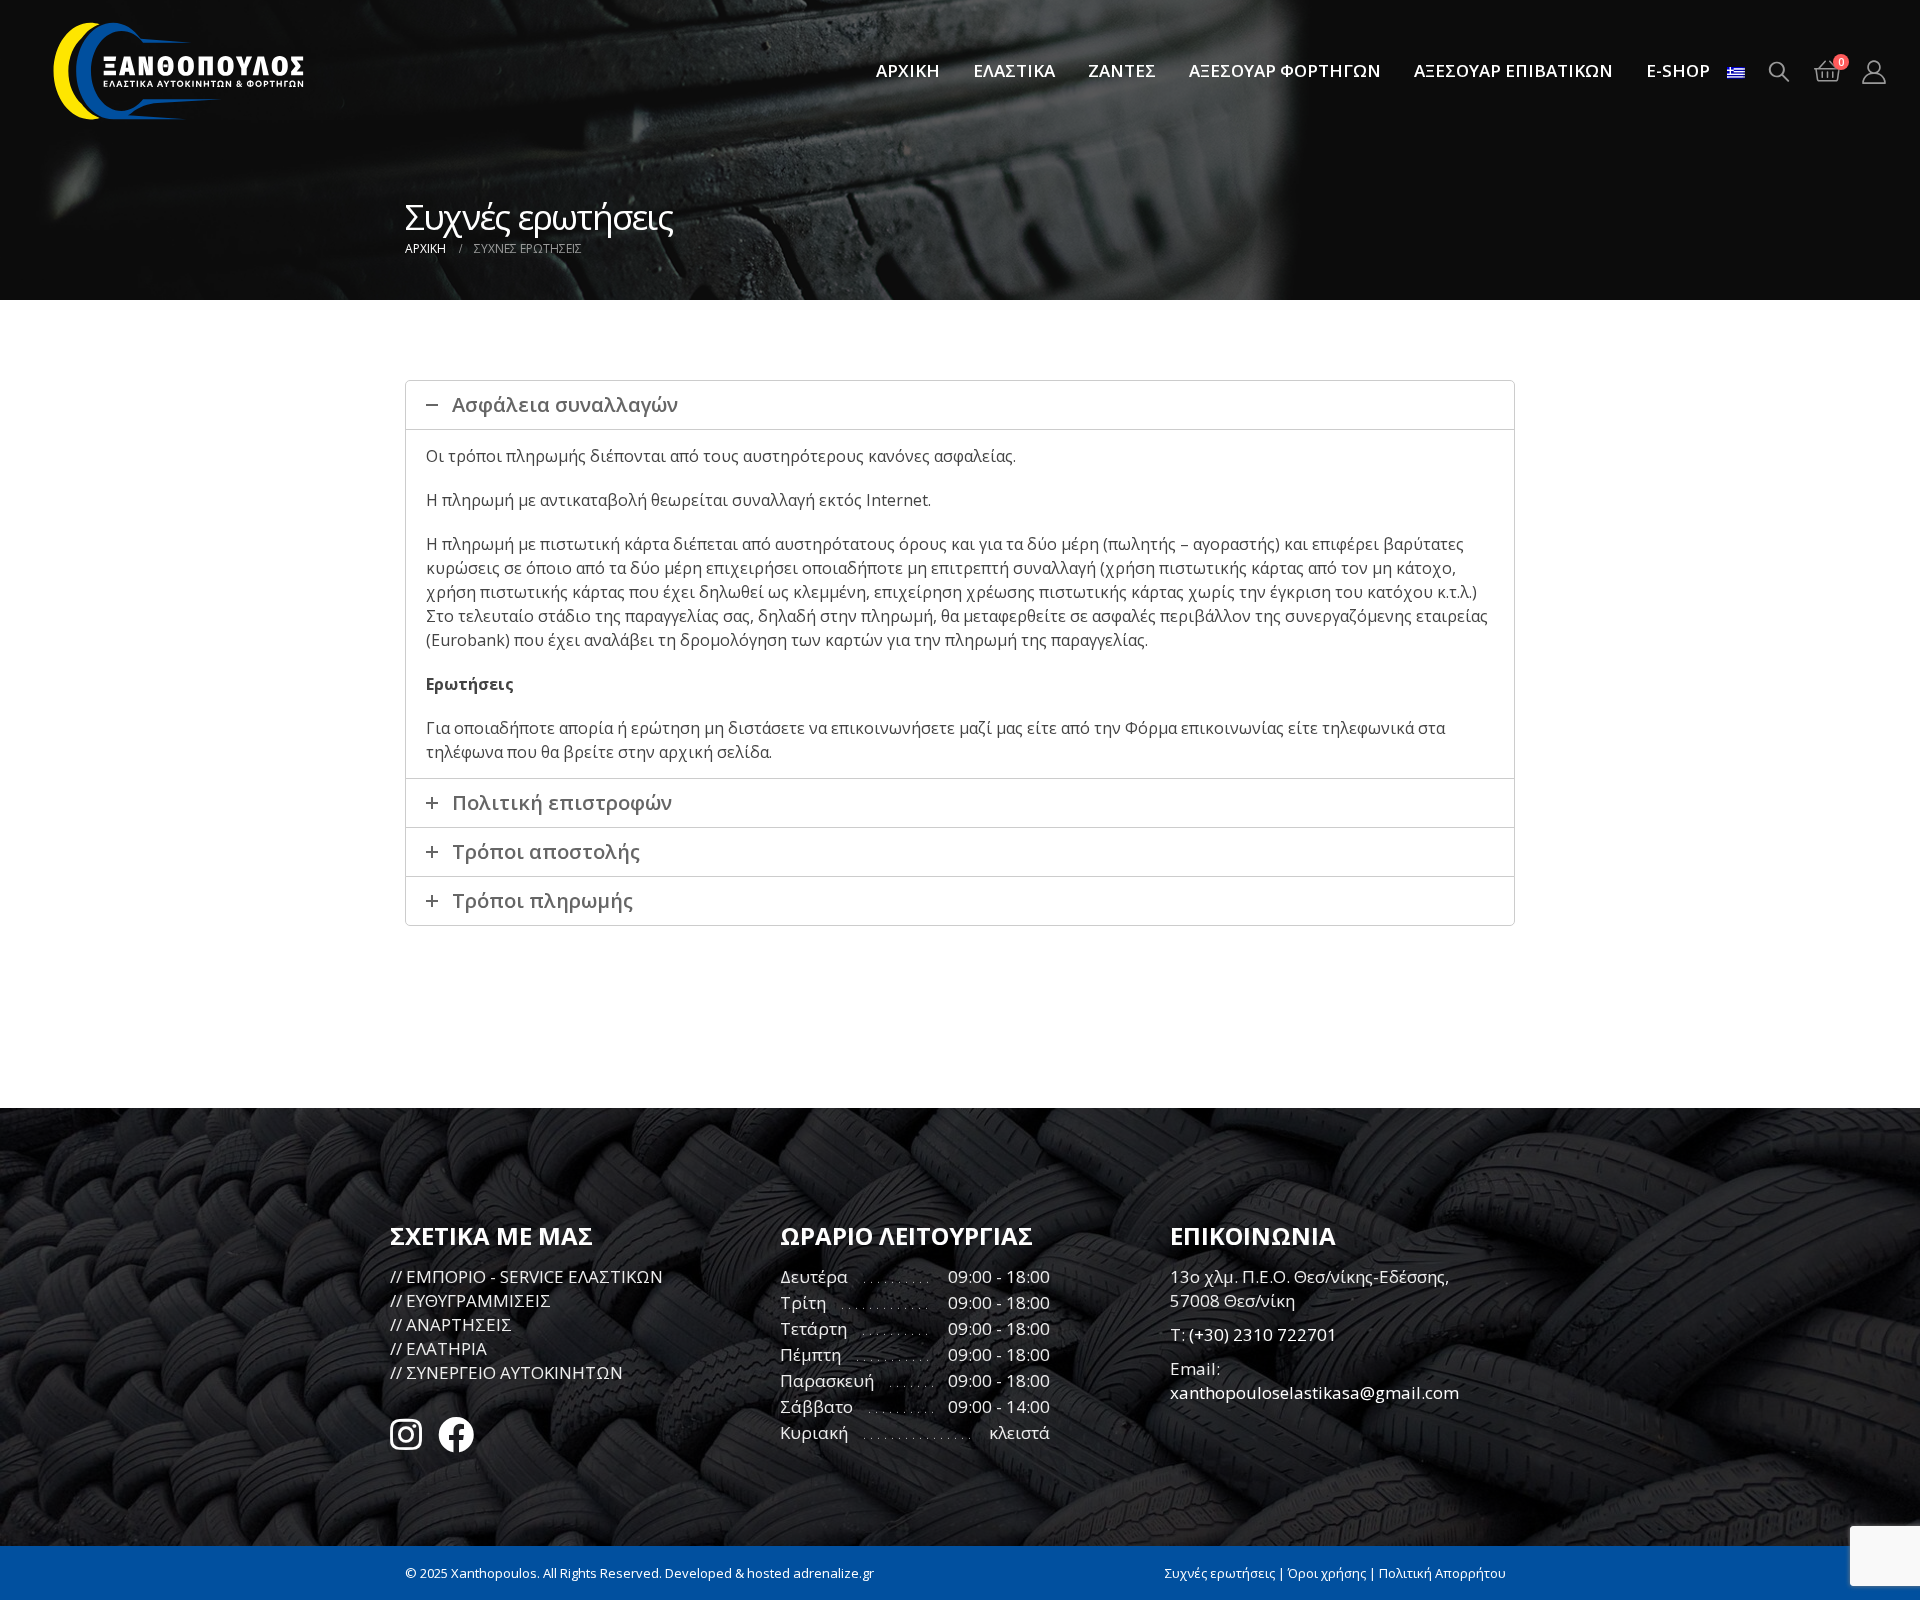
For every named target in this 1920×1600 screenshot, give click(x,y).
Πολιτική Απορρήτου (1442, 1573)
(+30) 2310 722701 (1263, 1334)
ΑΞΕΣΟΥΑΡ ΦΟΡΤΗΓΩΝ (1285, 70)
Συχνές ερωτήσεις (1220, 1573)
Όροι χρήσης (1327, 1573)
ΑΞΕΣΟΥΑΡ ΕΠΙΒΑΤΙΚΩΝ (1513, 70)
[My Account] (1873, 71)
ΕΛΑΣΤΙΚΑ (1014, 70)
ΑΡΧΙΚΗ (908, 70)
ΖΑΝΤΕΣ (1122, 70)
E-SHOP (1678, 70)
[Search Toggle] (1779, 71)
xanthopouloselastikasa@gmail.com (1314, 1392)
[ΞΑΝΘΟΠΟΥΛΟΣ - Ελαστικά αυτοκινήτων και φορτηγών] (180, 71)
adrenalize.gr (833, 1573)
